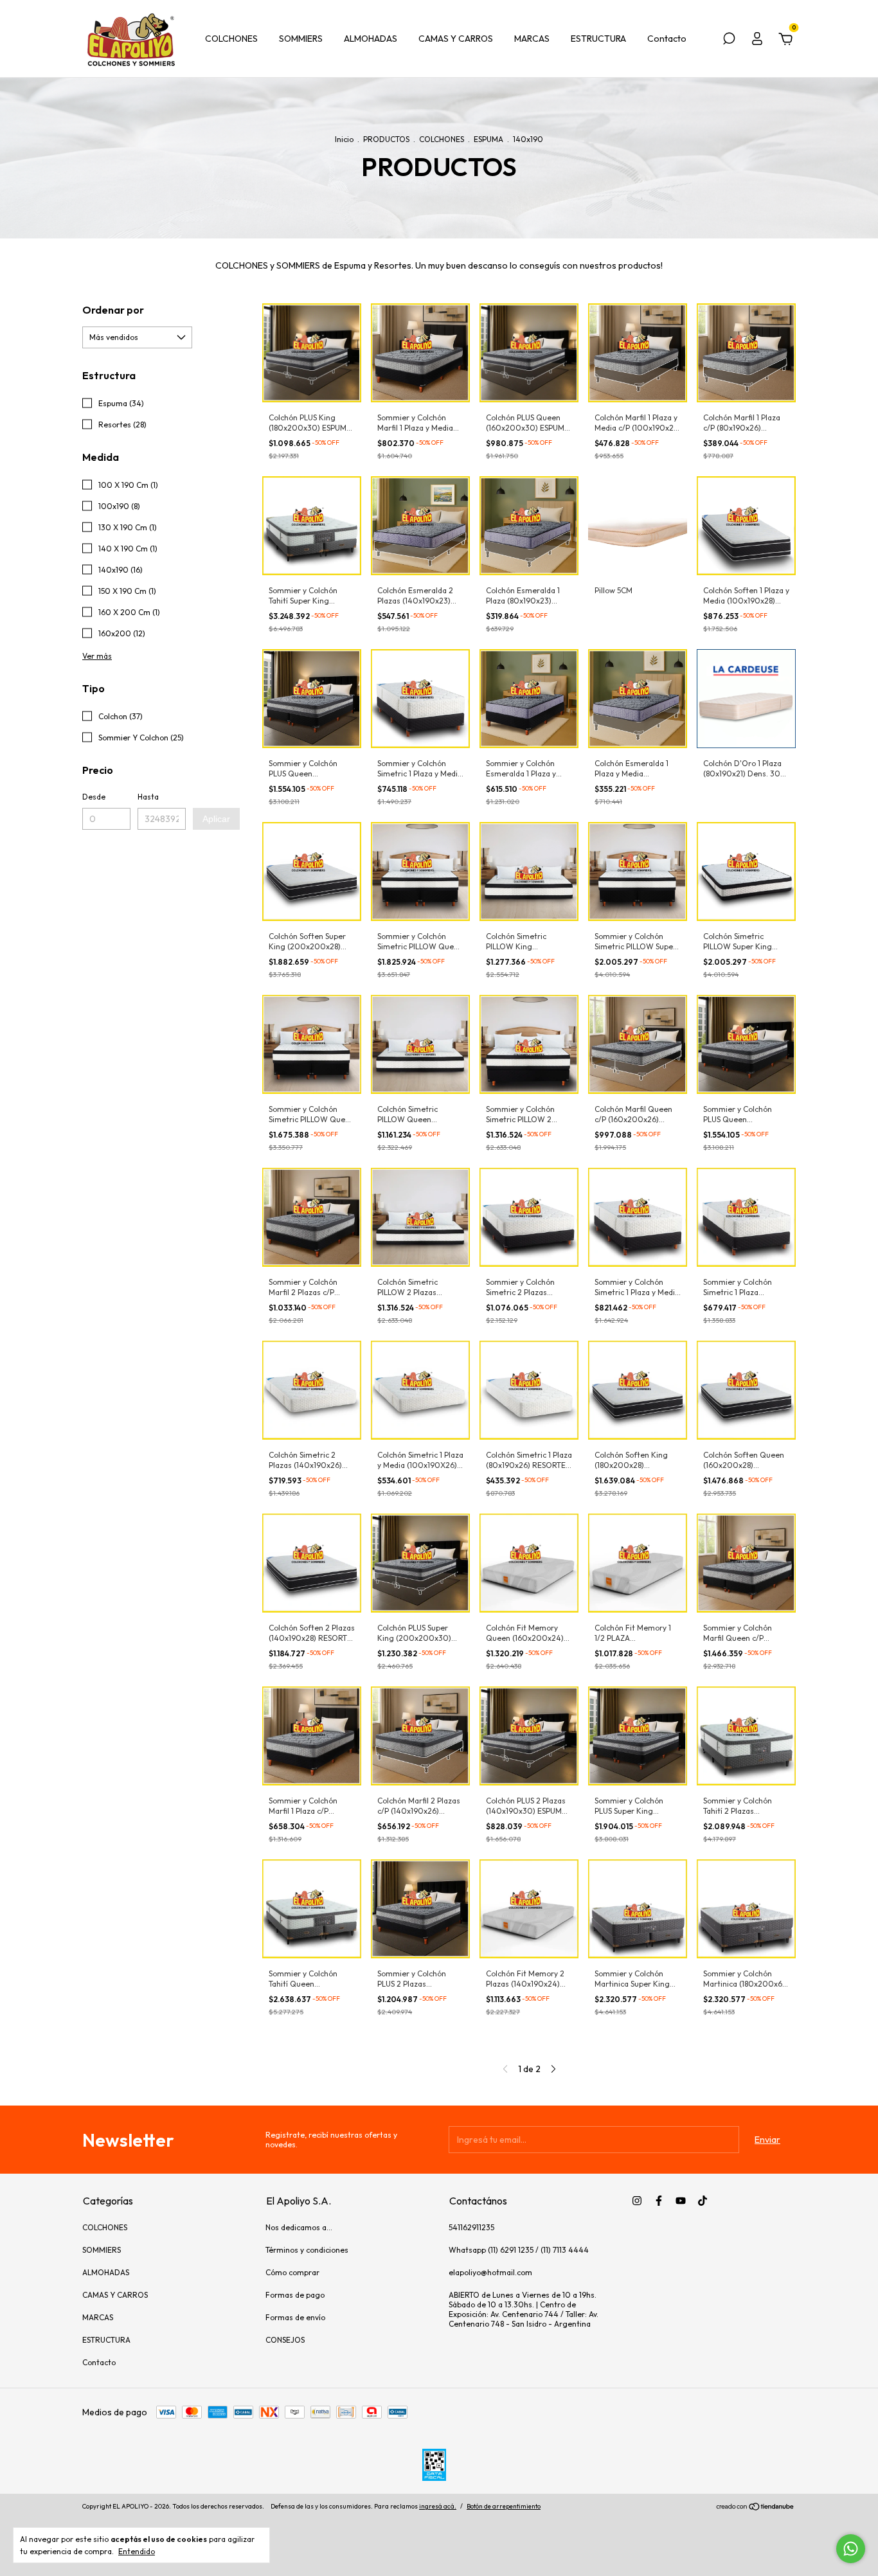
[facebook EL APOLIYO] (659, 2201)
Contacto (667, 39)
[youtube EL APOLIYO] (681, 2201)
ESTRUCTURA (598, 39)
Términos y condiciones (307, 2250)
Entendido (137, 2551)
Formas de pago (295, 2295)
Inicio (344, 139)
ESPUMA (488, 139)
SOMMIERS (301, 39)
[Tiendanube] (756, 2508)
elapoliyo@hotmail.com (490, 2272)
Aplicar (216, 819)
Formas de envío (295, 2317)
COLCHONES (231, 39)
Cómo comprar (292, 2272)
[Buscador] (729, 40)
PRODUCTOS (386, 139)
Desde (94, 797)
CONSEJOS (285, 2340)
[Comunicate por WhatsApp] (851, 2549)
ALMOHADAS (371, 39)
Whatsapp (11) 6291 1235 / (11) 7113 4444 (519, 2250)
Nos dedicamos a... (299, 2227)
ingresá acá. (438, 2506)
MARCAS (532, 39)
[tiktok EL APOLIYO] (703, 2201)
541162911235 (471, 2227)
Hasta (148, 797)
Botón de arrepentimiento (504, 2506)
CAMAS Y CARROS (456, 39)
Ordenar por (113, 310)
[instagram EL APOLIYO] (637, 2201)
